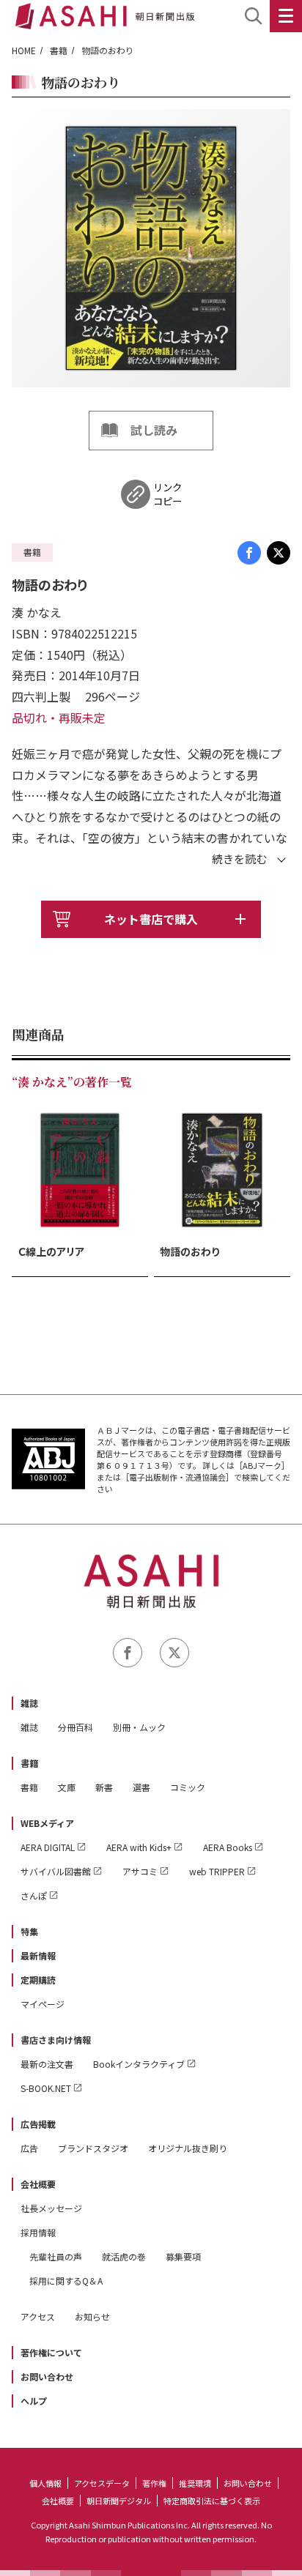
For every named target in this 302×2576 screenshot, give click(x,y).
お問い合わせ (47, 2376)
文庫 (67, 1787)
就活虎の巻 (124, 2256)
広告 (29, 2148)
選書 (141, 1787)
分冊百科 (75, 1727)
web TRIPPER (217, 1871)
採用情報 (38, 2232)
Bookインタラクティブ (139, 2064)
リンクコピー (167, 494)
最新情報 (38, 1955)
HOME (24, 50)
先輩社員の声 (56, 2256)
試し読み (154, 430)
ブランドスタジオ (93, 2148)
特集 (29, 1931)
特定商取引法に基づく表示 (212, 2501)
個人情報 (45, 2483)
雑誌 (29, 1703)
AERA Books (228, 1847)
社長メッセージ (51, 2208)
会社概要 (38, 2184)
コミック (188, 1787)
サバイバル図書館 (56, 1871)
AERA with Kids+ (139, 1847)
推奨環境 (195, 2483)
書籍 (59, 50)
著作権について (51, 2352)
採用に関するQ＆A (66, 2281)
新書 (104, 1787)
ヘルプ (34, 2401)
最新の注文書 (47, 2064)
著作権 (154, 2483)
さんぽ (34, 1895)
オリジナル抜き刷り (188, 2148)
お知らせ (92, 2316)
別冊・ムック (139, 1727)
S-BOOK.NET (46, 2088)
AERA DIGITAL (48, 1847)
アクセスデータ (102, 2483)
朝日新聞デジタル (119, 2501)
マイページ (43, 2004)
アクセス (38, 2316)
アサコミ (140, 1871)
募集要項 (183, 2256)
